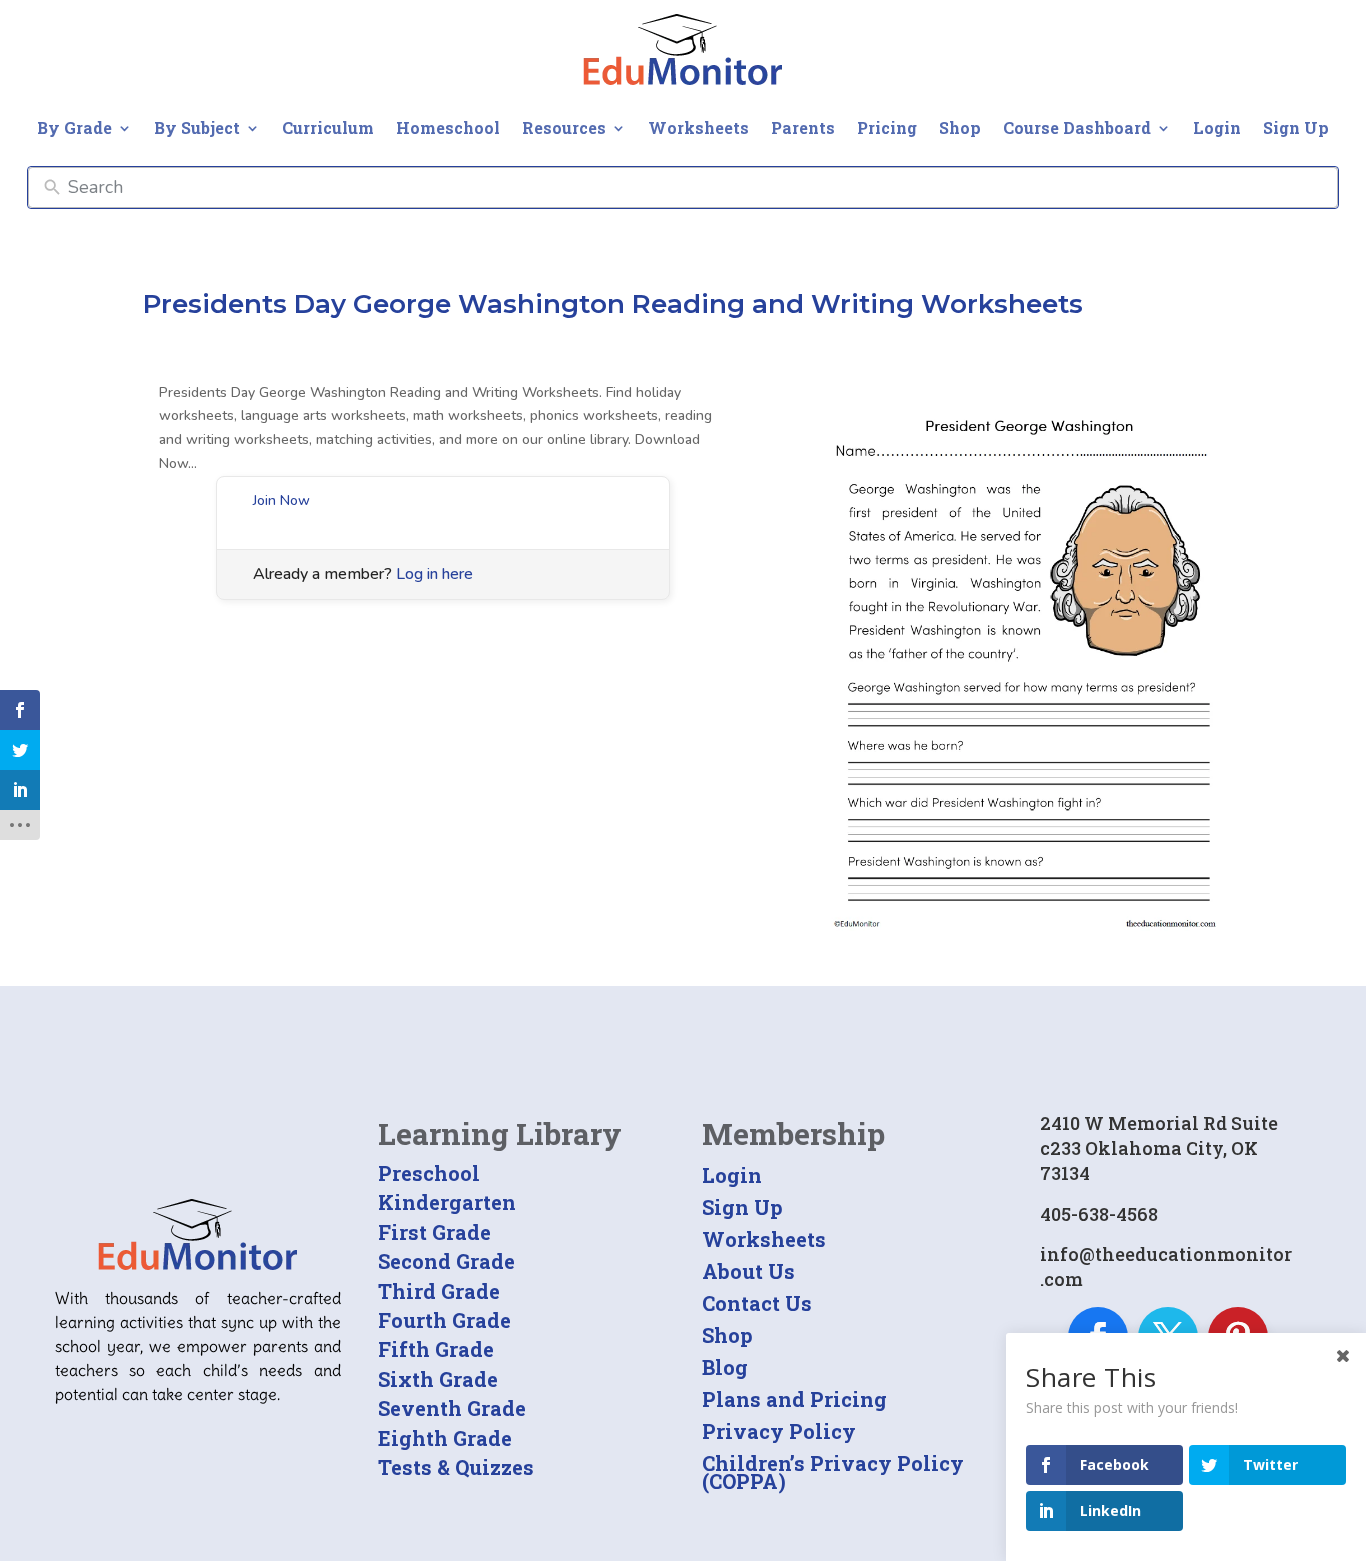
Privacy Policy (779, 1431)
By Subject (197, 127)
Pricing (887, 127)
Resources (564, 127)
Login (1217, 127)
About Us (748, 1271)
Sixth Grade (438, 1379)
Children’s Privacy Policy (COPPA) (833, 1472)
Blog (725, 1367)
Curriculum (328, 127)
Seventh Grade (452, 1408)
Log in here (434, 574)
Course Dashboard (1077, 127)
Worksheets (698, 127)
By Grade (74, 127)
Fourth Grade (444, 1320)
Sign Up (1296, 127)
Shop (960, 127)
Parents (803, 127)
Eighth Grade (445, 1438)
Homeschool (448, 127)
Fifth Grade (436, 1349)
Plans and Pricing (794, 1399)
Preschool (429, 1173)
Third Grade (439, 1291)
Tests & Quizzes (456, 1467)
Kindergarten (447, 1202)
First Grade (434, 1232)
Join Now (281, 500)
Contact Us (757, 1303)
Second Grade (446, 1261)
